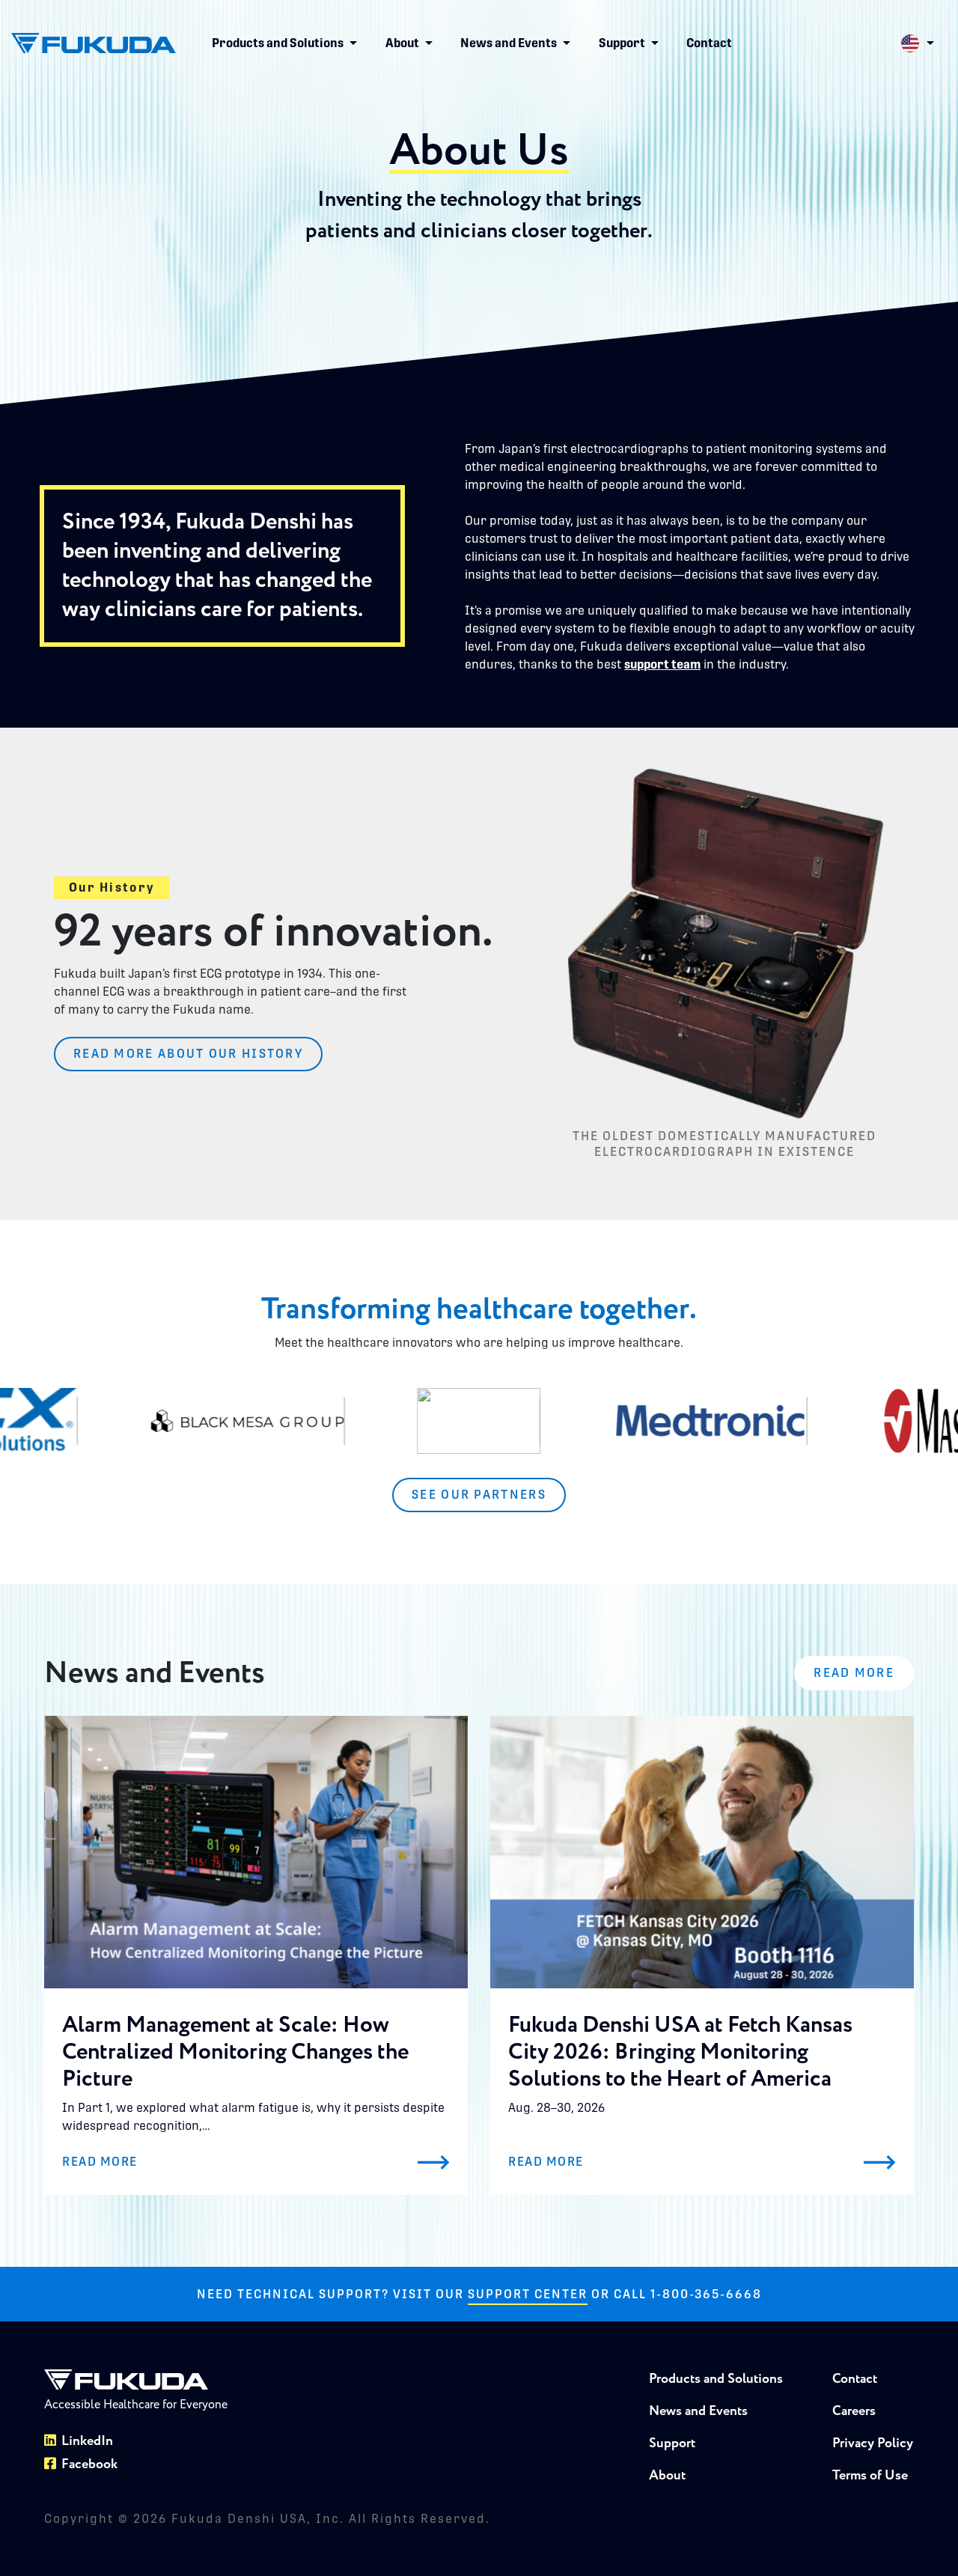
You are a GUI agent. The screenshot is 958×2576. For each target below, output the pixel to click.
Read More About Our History (188, 1054)
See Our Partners (479, 1495)
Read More (854, 1673)
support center (528, 2294)
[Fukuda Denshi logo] (94, 43)
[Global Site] (917, 43)
